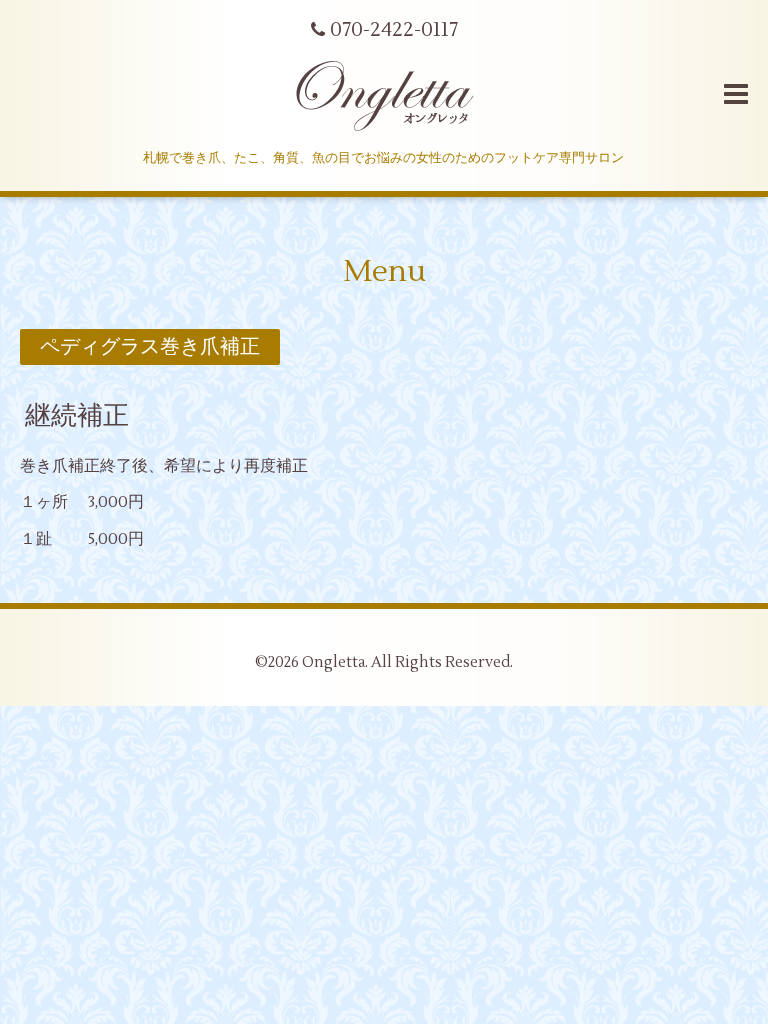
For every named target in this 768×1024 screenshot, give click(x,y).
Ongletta (333, 662)
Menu (384, 271)
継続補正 (77, 416)
